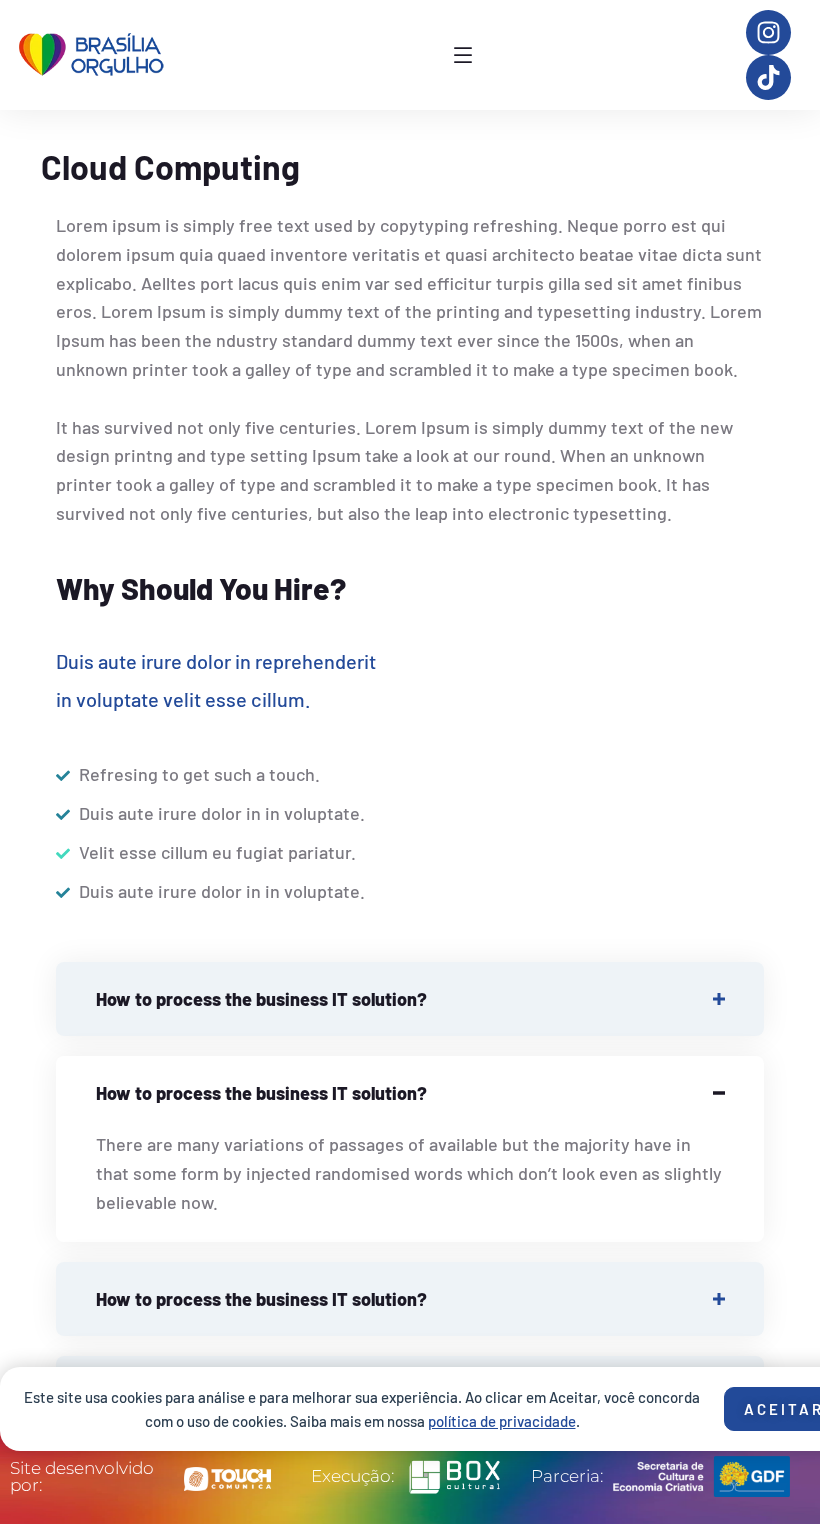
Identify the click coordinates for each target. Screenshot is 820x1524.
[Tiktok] (768, 77)
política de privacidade (502, 1421)
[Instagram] (768, 32)
